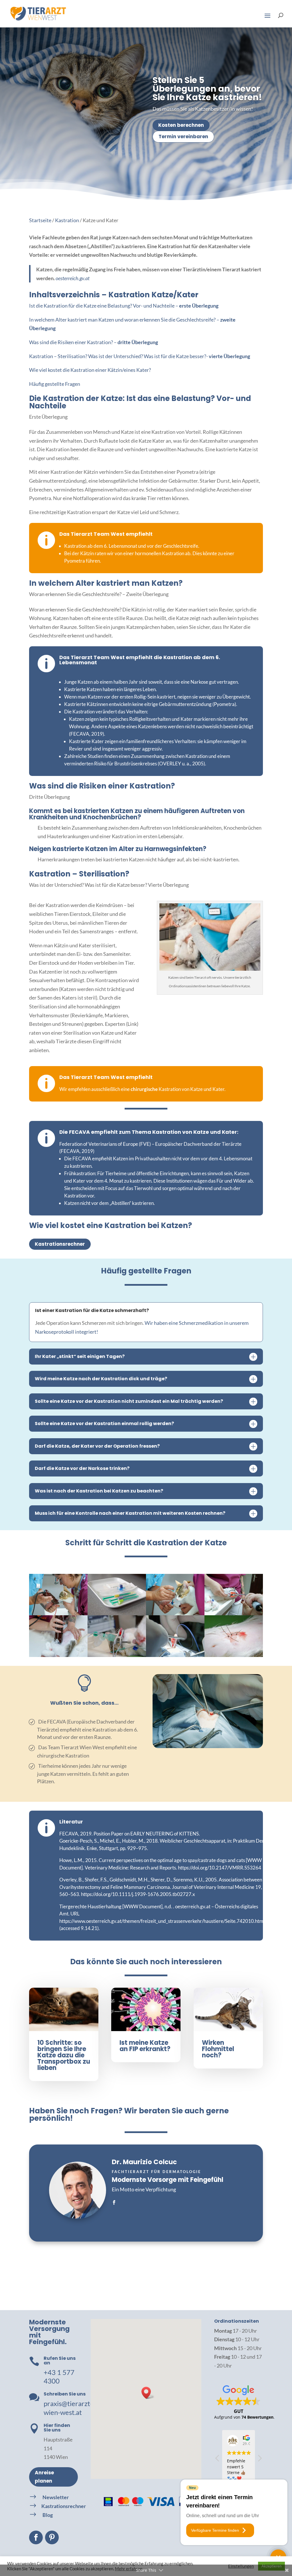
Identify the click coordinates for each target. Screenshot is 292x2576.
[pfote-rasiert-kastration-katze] (58, 1613)
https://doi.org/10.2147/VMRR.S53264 (220, 1868)
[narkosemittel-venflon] (175, 1613)
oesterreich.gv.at (73, 278)
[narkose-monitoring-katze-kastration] (117, 1655)
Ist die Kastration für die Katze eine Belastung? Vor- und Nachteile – (124, 306)
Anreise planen (44, 2477)
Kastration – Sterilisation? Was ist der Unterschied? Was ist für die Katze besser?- (140, 356)
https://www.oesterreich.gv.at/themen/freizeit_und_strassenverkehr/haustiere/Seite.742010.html (162, 1921)
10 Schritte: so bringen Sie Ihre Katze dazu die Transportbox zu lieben (64, 2055)
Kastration (67, 220)
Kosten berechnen (181, 125)
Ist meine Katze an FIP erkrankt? (145, 2046)
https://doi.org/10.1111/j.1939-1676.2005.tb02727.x (138, 1894)
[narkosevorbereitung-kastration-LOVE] (117, 1613)
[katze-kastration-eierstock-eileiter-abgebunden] (175, 1655)
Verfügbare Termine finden (215, 2530)
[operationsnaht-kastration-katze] (234, 1655)
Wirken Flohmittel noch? (218, 2049)
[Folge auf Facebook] (36, 2537)
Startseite (40, 220)
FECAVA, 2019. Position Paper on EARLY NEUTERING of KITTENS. (130, 1834)
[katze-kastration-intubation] (234, 1613)
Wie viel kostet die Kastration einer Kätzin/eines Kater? (90, 370)
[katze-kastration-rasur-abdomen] (58, 1655)
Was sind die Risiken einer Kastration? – (94, 342)
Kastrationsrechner (60, 1244)
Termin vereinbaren (183, 137)
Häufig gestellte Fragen (55, 384)
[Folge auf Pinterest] (52, 2537)
